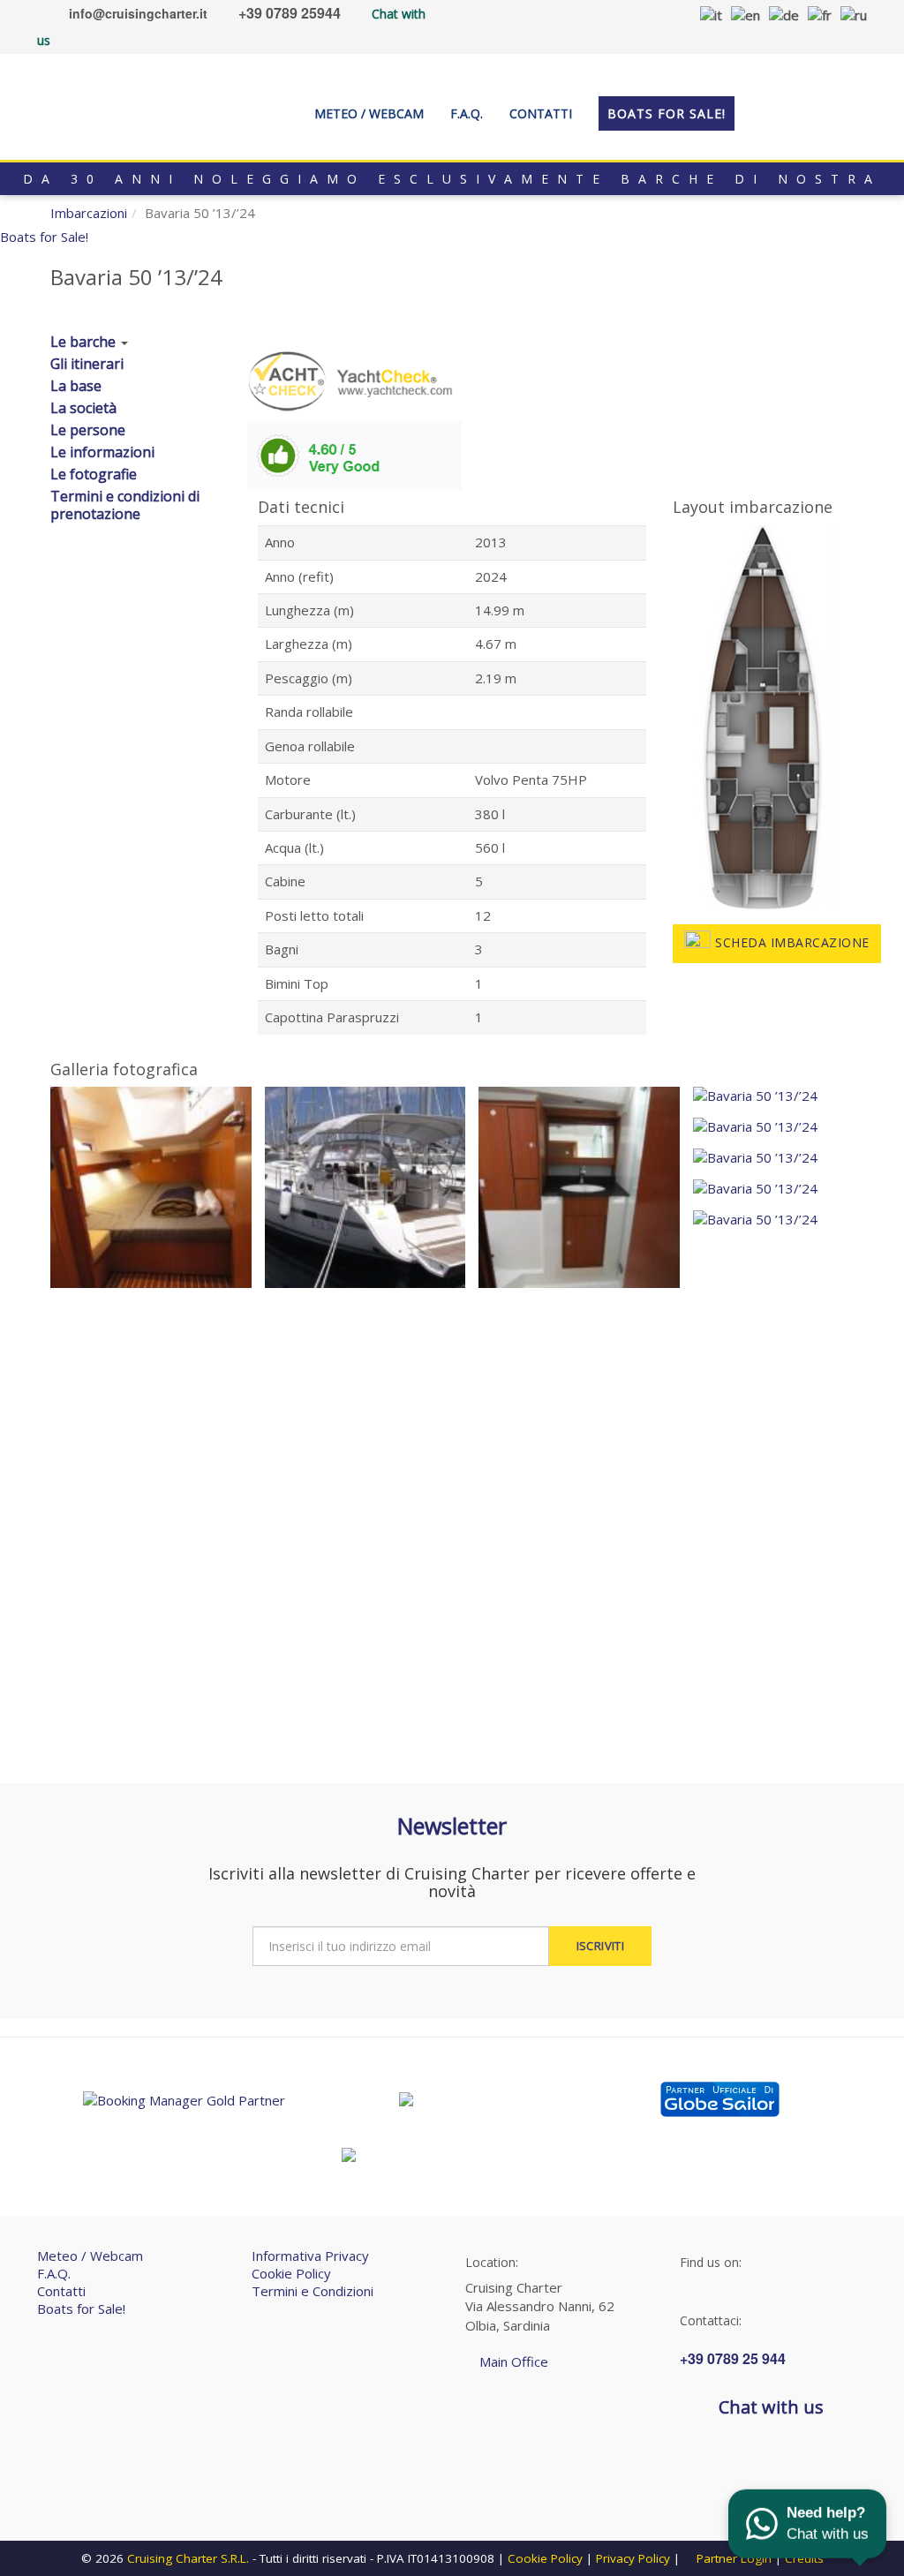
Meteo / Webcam (90, 2256)
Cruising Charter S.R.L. (188, 2558)
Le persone (88, 430)
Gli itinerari (87, 364)
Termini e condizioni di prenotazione (125, 505)
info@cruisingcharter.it (138, 13)
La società (83, 408)
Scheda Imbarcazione (792, 942)
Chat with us (771, 2407)
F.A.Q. (54, 2273)
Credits (804, 2558)
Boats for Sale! (81, 2309)
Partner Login (732, 2558)
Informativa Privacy (310, 2256)
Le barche (83, 342)
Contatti (61, 2291)
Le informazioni (102, 452)
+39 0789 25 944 (733, 2358)
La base (76, 386)
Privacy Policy (633, 2558)
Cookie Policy (291, 2273)
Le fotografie (94, 474)
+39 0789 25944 (290, 13)
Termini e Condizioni (313, 2291)
